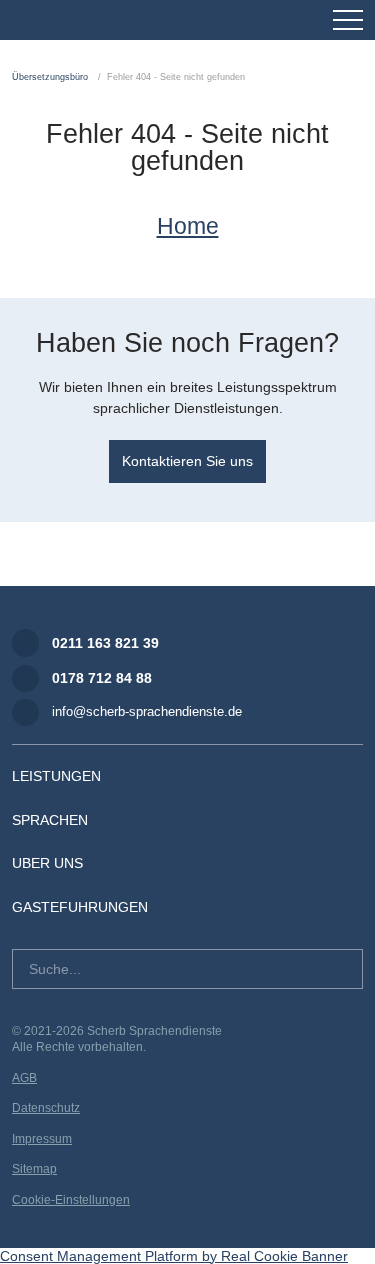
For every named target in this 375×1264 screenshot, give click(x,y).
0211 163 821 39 (105, 643)
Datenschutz (46, 1108)
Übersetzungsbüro (50, 77)
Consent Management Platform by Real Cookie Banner (174, 1256)
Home (188, 226)
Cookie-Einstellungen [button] (71, 1200)
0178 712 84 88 (102, 678)
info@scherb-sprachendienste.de (147, 711)
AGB (24, 1078)
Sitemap (34, 1169)
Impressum (42, 1139)
